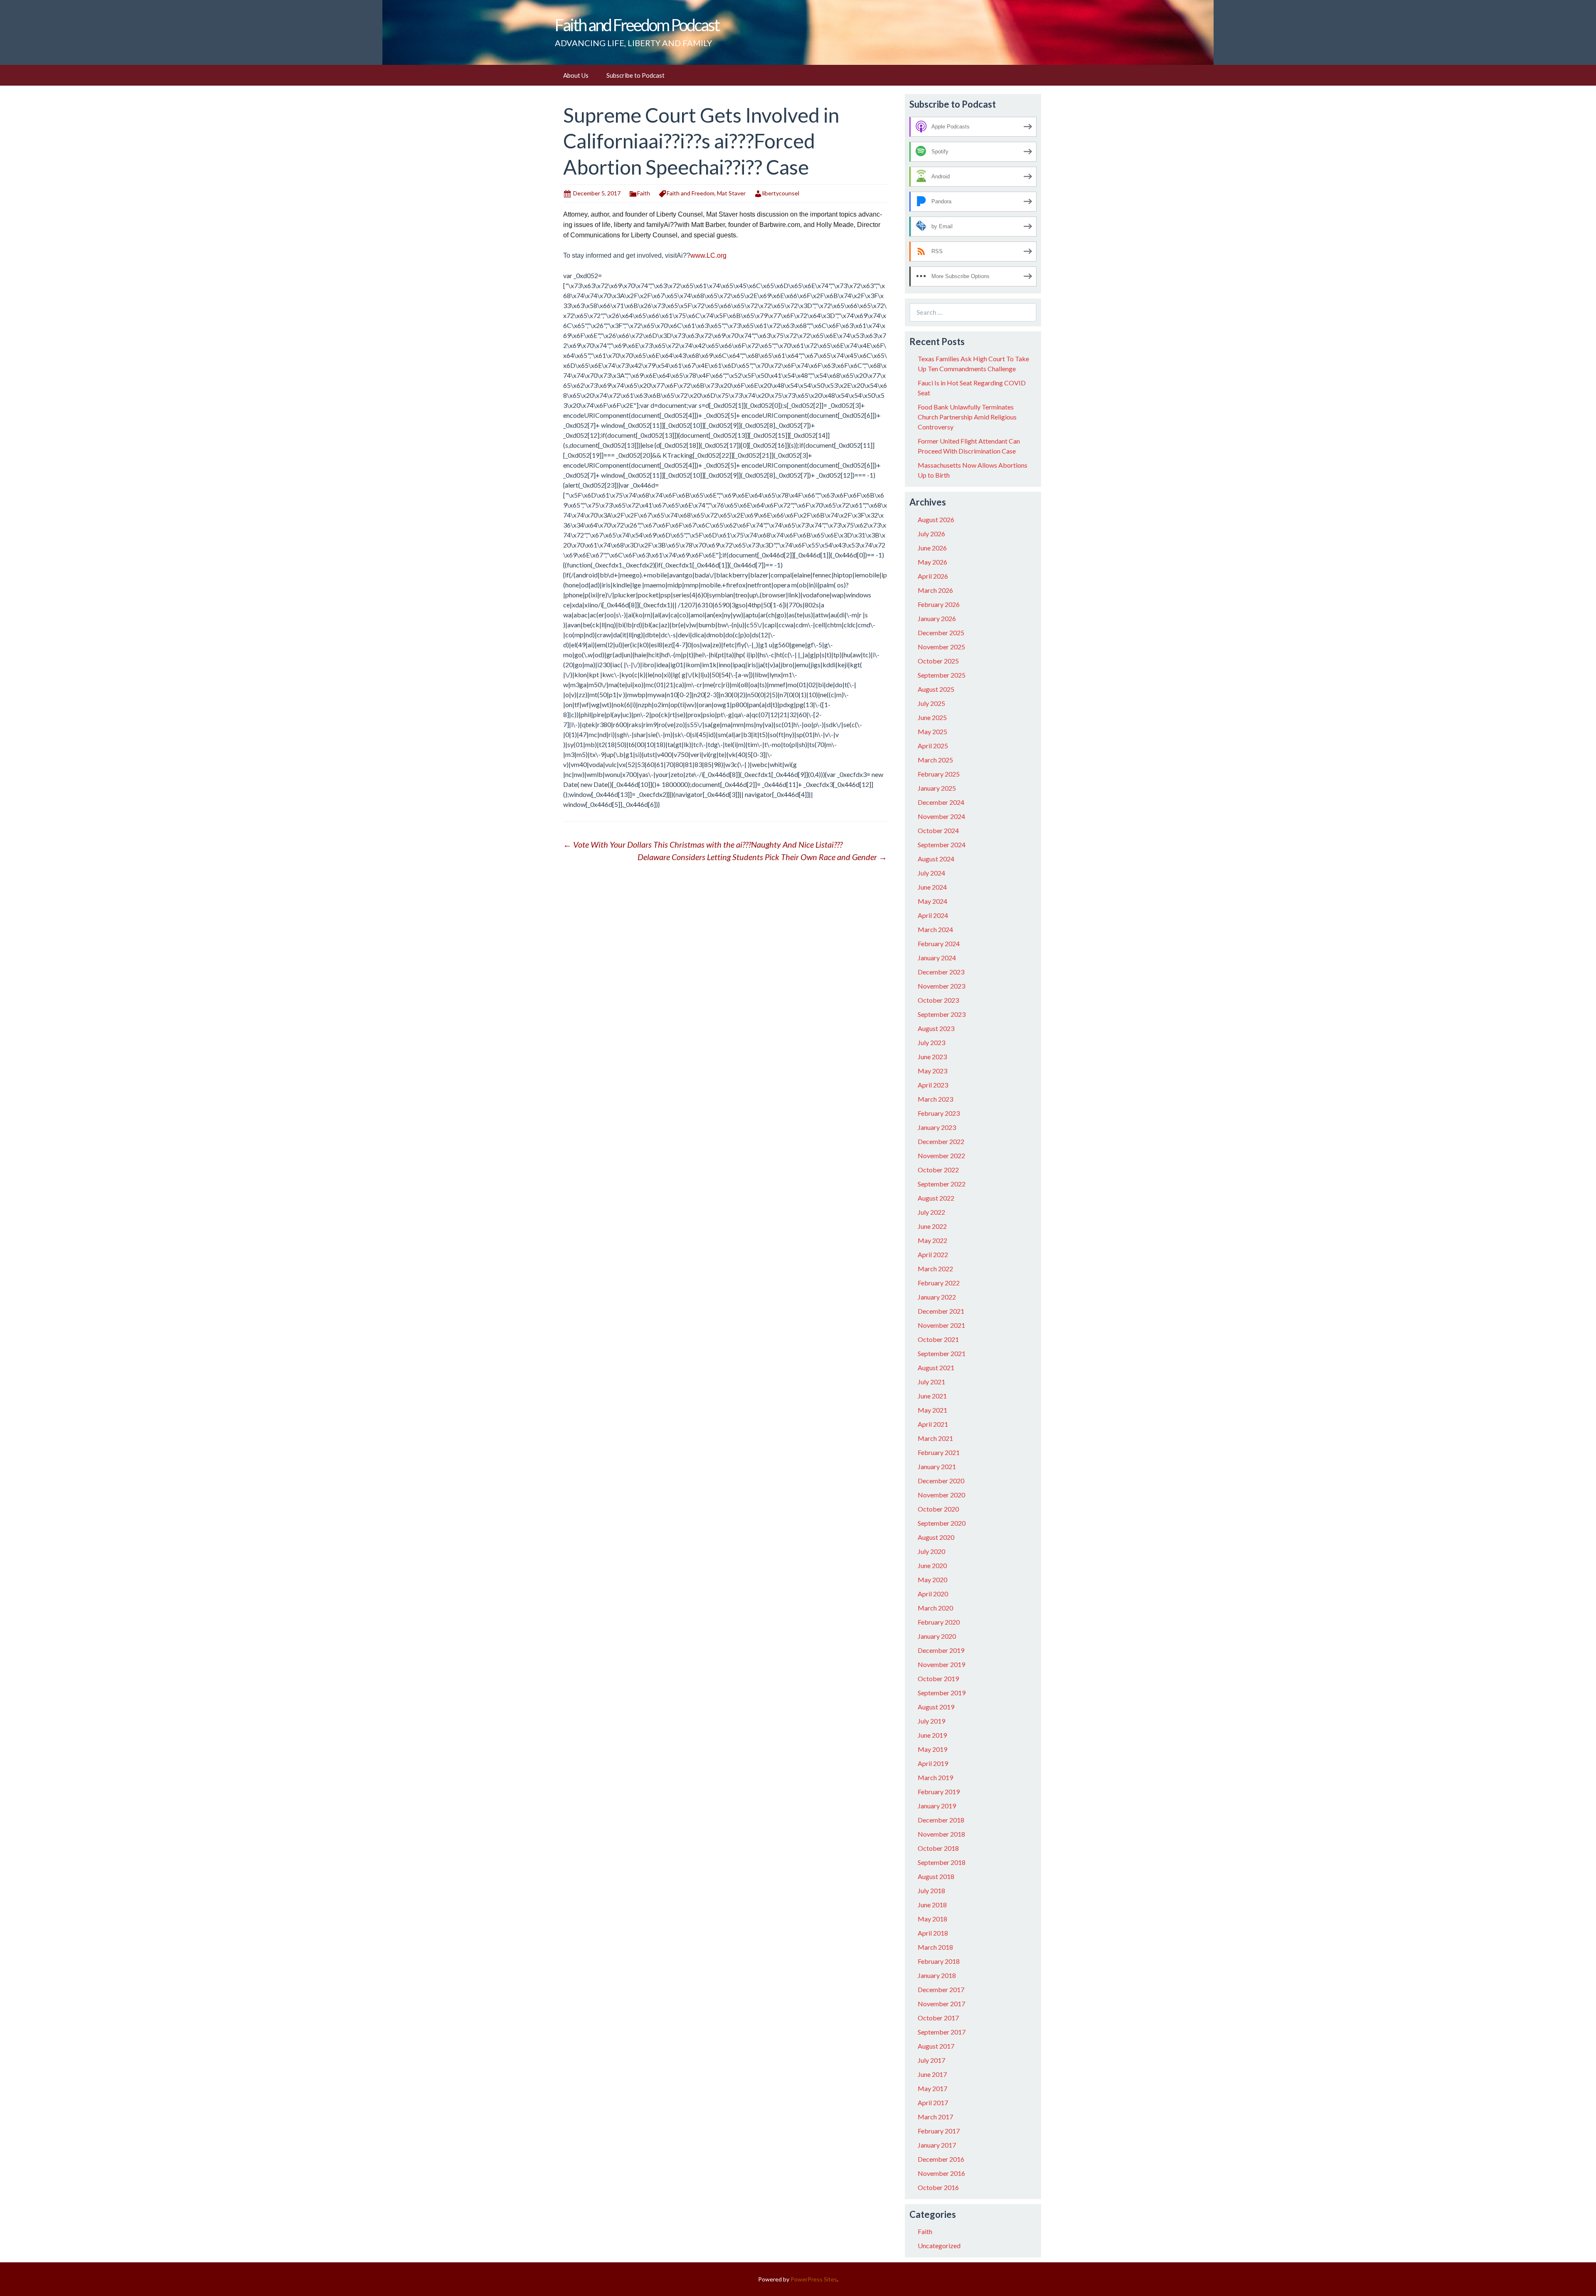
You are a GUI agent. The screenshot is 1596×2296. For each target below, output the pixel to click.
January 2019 (937, 1806)
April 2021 (933, 1424)
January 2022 (937, 1297)
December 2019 (941, 1650)
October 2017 (938, 2018)
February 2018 (939, 1961)
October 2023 (938, 1000)
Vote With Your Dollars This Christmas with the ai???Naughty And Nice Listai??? (703, 844)
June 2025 (932, 717)
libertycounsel (781, 193)
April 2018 (933, 1933)
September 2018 (942, 1862)
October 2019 (938, 1678)
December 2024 (941, 802)
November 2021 (941, 1325)
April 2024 (933, 915)
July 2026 (931, 534)
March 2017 (935, 2117)
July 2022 (931, 1212)
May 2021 (932, 1410)
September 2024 (942, 845)
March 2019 (935, 1777)
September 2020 (942, 1523)
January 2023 (937, 1127)
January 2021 (937, 1466)
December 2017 (941, 1989)
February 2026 (939, 604)
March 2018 (935, 1947)
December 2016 (941, 2159)
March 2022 (935, 1269)
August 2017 (936, 2046)
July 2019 (931, 1721)
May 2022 (932, 1240)
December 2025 (941, 633)
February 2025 (939, 774)
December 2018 (941, 1820)
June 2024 (932, 887)
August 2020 (936, 1537)
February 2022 (939, 1283)
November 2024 (941, 816)
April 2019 (933, 1763)
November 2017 (941, 2004)
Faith (644, 193)
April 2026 (933, 576)
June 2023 (932, 1057)
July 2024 (931, 873)
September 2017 (942, 2032)
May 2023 (932, 1071)
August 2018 (936, 1876)
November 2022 (941, 1155)
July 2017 (931, 2060)
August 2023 (936, 1028)
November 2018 (941, 1834)
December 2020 (941, 1481)
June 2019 (932, 1735)
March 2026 (935, 590)
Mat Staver (731, 193)
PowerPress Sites (814, 2279)
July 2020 (931, 1551)
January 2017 (937, 2145)
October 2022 (938, 1170)
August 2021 (936, 1367)
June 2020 (932, 1565)
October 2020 (938, 1509)
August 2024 (936, 859)
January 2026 (937, 618)
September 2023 (942, 1014)
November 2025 (941, 647)
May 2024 (932, 901)
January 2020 (937, 1636)
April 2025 (933, 746)
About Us (576, 75)
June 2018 (932, 1905)
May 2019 (932, 1749)
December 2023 (941, 972)
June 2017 (932, 2074)
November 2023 (941, 986)
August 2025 (936, 689)
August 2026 (936, 519)
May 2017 (932, 2088)
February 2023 (939, 1113)
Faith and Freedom (691, 193)
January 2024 (937, 958)
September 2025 (942, 675)
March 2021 (935, 1438)
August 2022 (936, 1198)
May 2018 (932, 1919)
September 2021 (942, 1353)
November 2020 (941, 1495)
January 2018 (937, 1975)
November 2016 (941, 2173)
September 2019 (942, 1693)
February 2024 (939, 943)
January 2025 (937, 788)
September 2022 (942, 1184)
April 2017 (933, 2102)
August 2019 (936, 1707)
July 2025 (931, 703)
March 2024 (935, 929)
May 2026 (932, 562)
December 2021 (941, 1311)
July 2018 (931, 1890)
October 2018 (938, 1848)
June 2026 (932, 548)
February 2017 (939, 2131)
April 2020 (933, 1594)
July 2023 (931, 1042)
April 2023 (933, 1085)
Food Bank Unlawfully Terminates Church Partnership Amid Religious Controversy (967, 417)
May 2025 (932, 731)
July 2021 (931, 1382)
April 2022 (933, 1254)
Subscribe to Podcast (635, 75)
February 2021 (939, 1452)
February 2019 (939, 1792)
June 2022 (932, 1226)
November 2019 (941, 1664)
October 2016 (938, 2187)
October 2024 (938, 830)
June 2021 (932, 1396)
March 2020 (935, 1608)
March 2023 (935, 1099)
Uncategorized (939, 2245)
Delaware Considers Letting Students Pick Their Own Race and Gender (762, 857)
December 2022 (941, 1141)
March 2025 (935, 760)
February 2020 (939, 1622)
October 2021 (938, 1339)
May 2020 (932, 1580)
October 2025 (938, 661)
